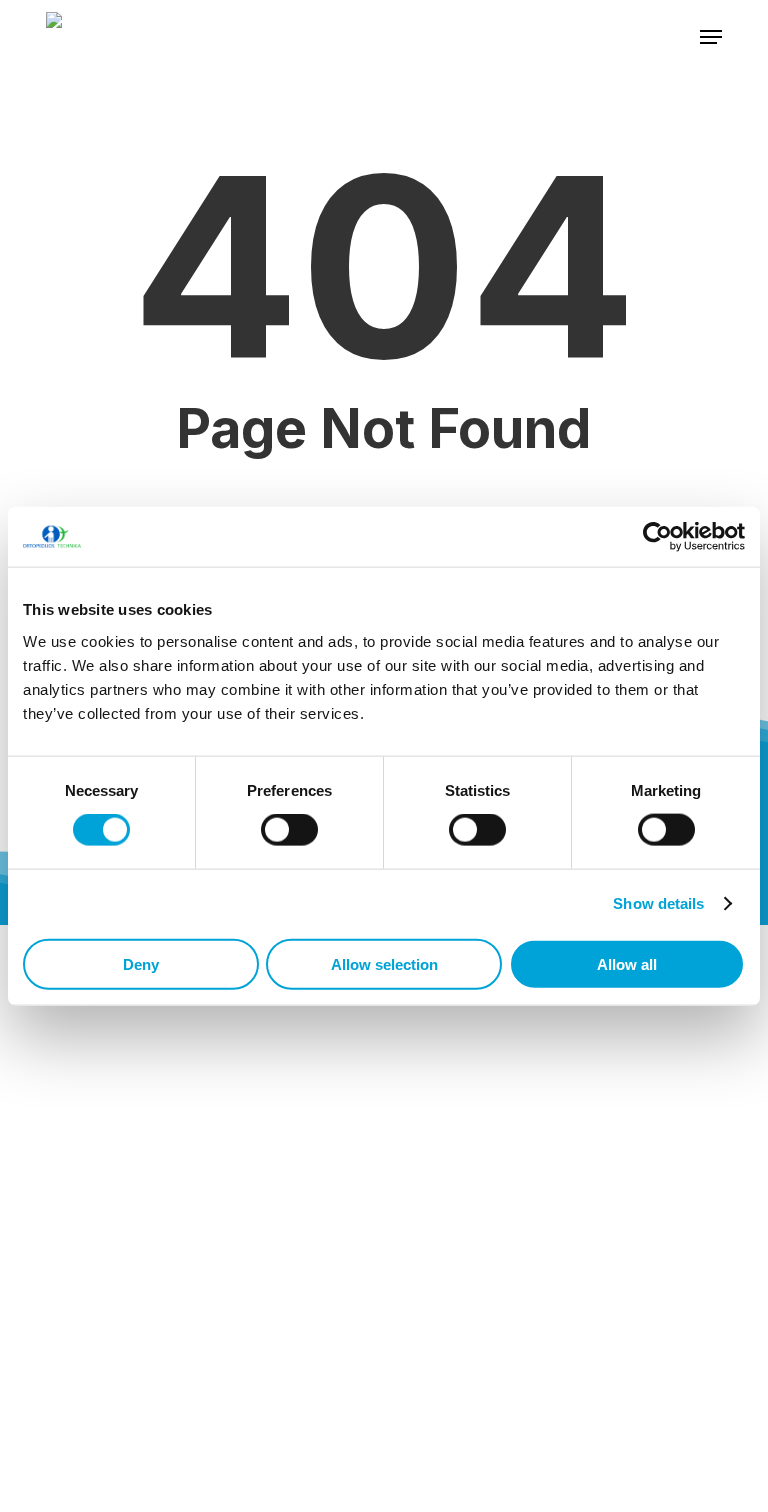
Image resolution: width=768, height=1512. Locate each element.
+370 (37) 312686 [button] (110, 1123)
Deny (141, 963)
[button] (711, 37)
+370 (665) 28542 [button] (113, 1164)
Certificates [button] (135, 1420)
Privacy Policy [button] (143, 1503)
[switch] (289, 830)
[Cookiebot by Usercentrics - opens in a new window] (657, 537)
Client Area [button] (131, 1379)
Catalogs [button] (125, 1462)
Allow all (627, 963)
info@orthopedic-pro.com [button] (147, 1206)
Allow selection (384, 963)
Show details (658, 903)
